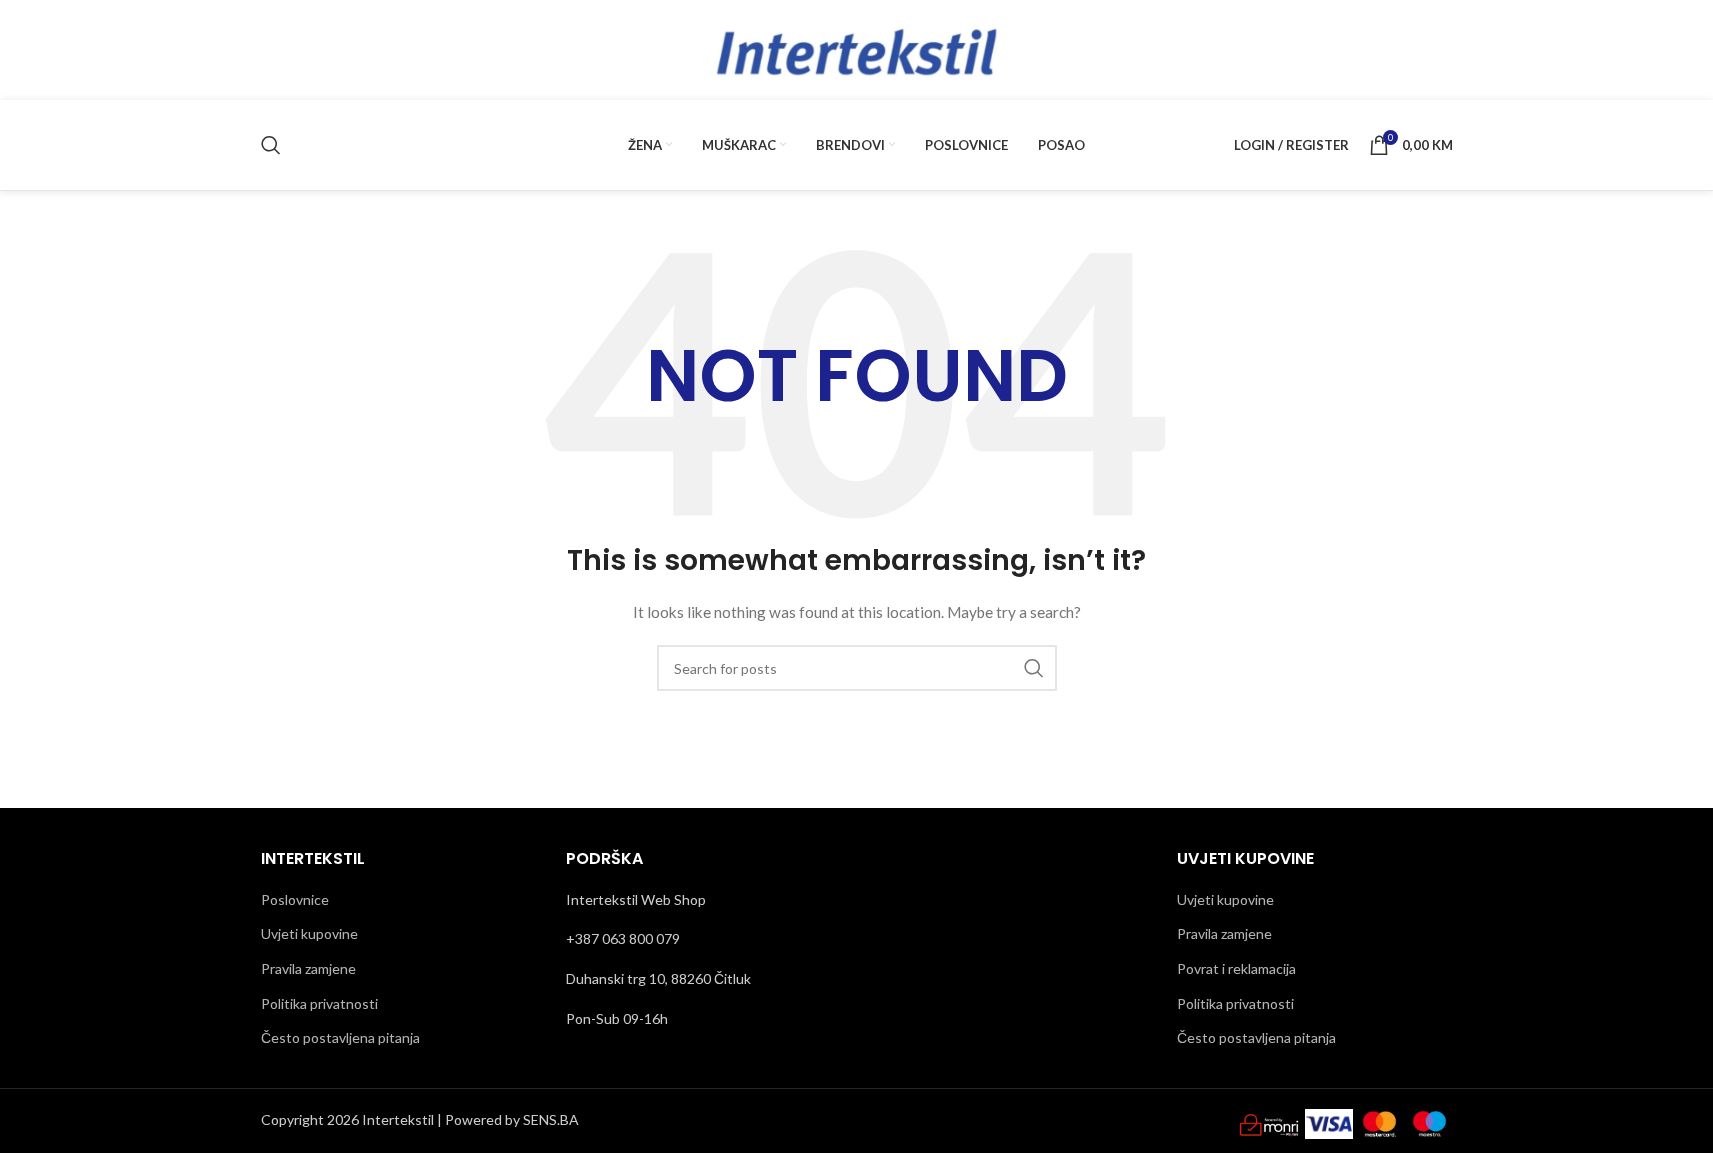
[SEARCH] (1034, 668)
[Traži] (271, 145)
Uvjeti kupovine (309, 933)
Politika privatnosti (319, 1003)
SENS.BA (551, 1119)
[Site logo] (857, 48)
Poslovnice (295, 899)
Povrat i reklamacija (1236, 968)
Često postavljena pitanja (340, 1037)
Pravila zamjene (308, 968)
